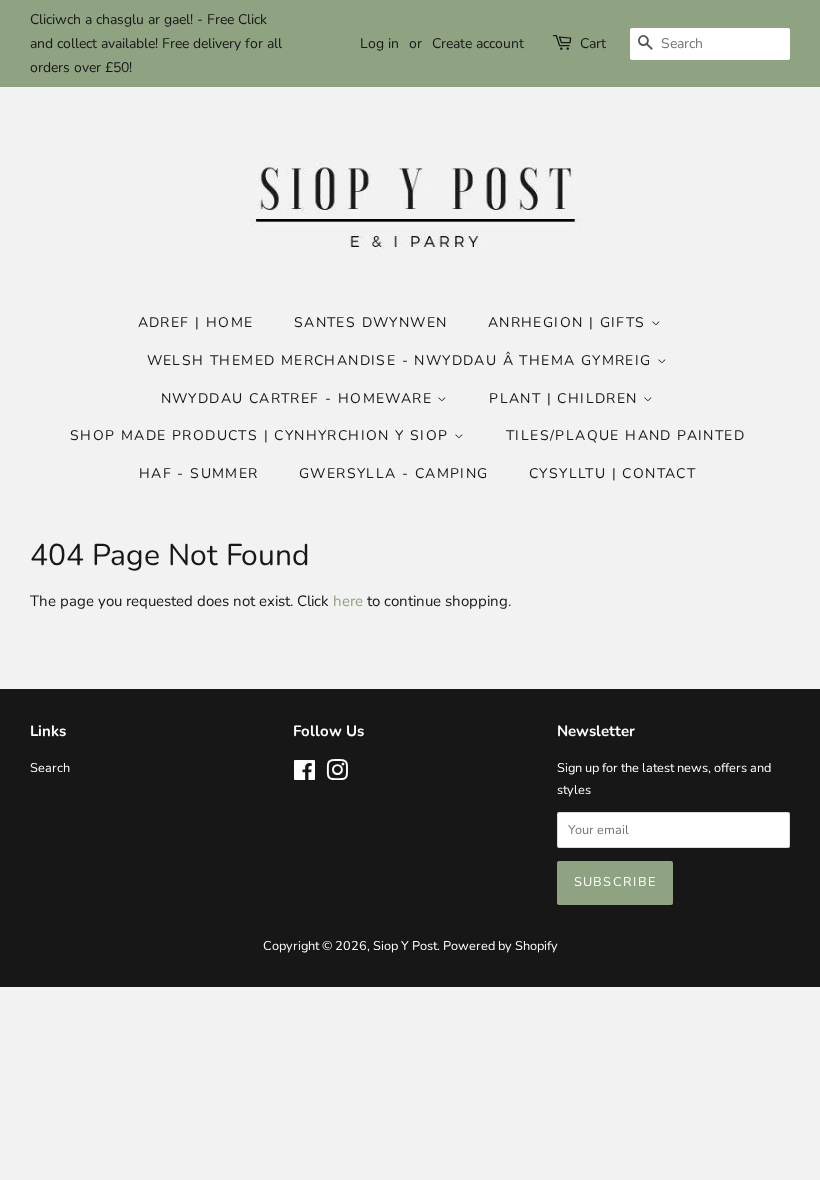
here (348, 601)
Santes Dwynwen (371, 322)
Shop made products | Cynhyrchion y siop (262, 435)
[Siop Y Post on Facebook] (304, 775)
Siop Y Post (405, 946)
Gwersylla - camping (394, 473)
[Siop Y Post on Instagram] (337, 775)
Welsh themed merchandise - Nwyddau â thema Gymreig (402, 360)
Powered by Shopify (500, 946)
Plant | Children (566, 398)
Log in (379, 43)
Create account (478, 43)
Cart (593, 43)
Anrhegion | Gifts (569, 322)
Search (50, 768)
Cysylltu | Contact (612, 473)
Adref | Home (196, 322)
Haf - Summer (199, 473)
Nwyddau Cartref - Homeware (299, 398)
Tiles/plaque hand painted (625, 435)
